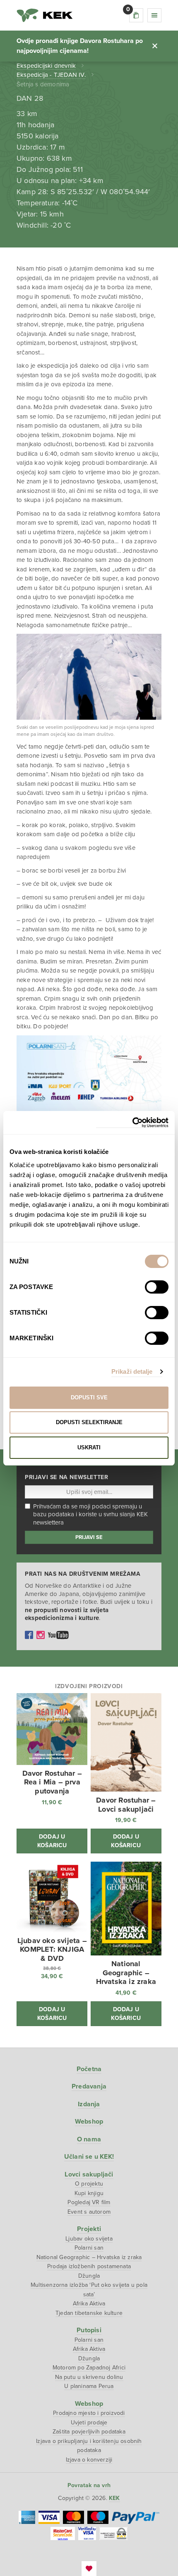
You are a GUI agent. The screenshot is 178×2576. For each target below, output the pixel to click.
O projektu (89, 2184)
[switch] (157, 1287)
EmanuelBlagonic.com (89, 2569)
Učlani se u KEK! (89, 2157)
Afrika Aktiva (89, 2304)
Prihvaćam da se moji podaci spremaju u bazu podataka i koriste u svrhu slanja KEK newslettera (90, 1514)
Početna (89, 2069)
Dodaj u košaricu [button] (52, 1841)
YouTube (58, 1635)
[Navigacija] (154, 15)
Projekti (89, 2229)
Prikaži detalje (132, 1371)
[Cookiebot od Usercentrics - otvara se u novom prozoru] (132, 1123)
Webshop (89, 2122)
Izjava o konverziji (89, 2460)
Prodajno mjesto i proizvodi (89, 2413)
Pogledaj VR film (89, 2202)
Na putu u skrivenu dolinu (89, 2377)
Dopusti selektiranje (89, 1422)
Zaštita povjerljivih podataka (89, 2432)
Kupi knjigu (89, 2193)
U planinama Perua (89, 2386)
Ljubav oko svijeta (89, 2239)
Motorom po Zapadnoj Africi (89, 2368)
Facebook (29, 1635)
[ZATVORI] (155, 46)
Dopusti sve (89, 1397)
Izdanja (89, 2104)
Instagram (41, 1635)
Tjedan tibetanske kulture (89, 2313)
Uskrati (89, 1447)
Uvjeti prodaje (89, 2423)
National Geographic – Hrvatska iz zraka (89, 2257)
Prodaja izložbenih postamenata (89, 2266)
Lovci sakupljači (89, 2174)
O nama (89, 2139)
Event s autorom (89, 2212)
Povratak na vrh (89, 2485)
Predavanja (89, 2086)
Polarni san (89, 2248)
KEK (45, 15)
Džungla (89, 2276)
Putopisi (89, 2330)
